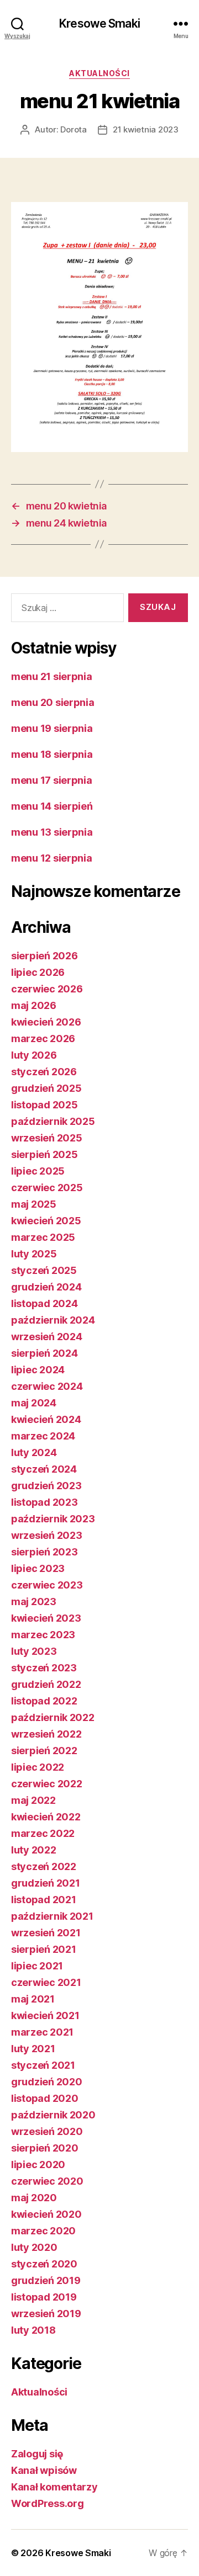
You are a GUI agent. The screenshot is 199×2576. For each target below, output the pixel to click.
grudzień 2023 (46, 1486)
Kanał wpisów (44, 2470)
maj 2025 (34, 1204)
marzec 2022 (43, 1833)
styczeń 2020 (44, 2264)
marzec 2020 (43, 2231)
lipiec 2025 (38, 1171)
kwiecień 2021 (45, 2015)
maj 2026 (34, 1005)
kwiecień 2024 (46, 1419)
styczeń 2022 (44, 1866)
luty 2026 (34, 1055)
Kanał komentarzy (54, 2487)
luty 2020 (34, 2247)
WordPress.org (48, 2503)
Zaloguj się (37, 2454)
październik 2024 (53, 1320)
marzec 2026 (43, 1039)
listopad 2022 (44, 1701)
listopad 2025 (44, 1105)
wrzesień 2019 (46, 2314)
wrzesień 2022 (46, 1734)
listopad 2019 (44, 2297)
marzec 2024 (43, 1436)
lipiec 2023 (38, 1568)
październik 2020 (53, 2115)
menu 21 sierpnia (52, 676)
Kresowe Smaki (99, 23)
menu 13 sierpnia (52, 832)
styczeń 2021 (43, 2065)
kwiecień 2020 (46, 2214)
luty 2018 (33, 2330)
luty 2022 (34, 1850)
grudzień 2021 (46, 1883)
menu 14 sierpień (52, 806)
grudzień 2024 (46, 1287)
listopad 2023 (44, 1502)
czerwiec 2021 (46, 1982)
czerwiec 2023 (47, 1585)
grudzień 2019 (46, 2280)
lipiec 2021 (37, 1966)
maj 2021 (33, 1999)
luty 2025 (34, 1254)
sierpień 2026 (44, 956)
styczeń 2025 (44, 1270)
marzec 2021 (42, 2032)
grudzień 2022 (46, 1684)
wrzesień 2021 (46, 1933)
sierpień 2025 (44, 1154)
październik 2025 (53, 1121)
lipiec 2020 (38, 2165)
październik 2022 (53, 1717)
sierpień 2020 (45, 2148)
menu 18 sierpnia (52, 754)
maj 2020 (34, 2198)
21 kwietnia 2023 (146, 129)
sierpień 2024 (44, 1353)
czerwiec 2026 (47, 989)
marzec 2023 (43, 1635)
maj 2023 (34, 1602)
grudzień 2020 (47, 2082)
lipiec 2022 (38, 1767)
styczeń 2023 (44, 1668)
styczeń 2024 (44, 1469)
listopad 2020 (45, 2098)
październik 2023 (53, 1519)
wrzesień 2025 (47, 1138)
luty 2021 (33, 2049)
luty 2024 (34, 1452)
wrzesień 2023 (47, 1535)
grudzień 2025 (46, 1088)
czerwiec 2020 (47, 2181)
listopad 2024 (44, 1303)
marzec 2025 (43, 1237)
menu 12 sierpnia (52, 858)
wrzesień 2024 (47, 1337)
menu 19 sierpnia (52, 728)
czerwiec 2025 (47, 1188)
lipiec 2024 (38, 1370)
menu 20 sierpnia (53, 702)
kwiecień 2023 (46, 1618)
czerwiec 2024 (47, 1386)
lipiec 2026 (38, 972)
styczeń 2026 (44, 1072)
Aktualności (99, 73)
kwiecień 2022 (46, 1817)
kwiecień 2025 (46, 1221)
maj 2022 (33, 1800)
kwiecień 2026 (46, 1022)
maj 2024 (34, 1403)
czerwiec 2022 (47, 1784)
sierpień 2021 (44, 1949)
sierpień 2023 (44, 1552)
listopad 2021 (44, 1900)
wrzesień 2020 (47, 2131)
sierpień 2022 (44, 1751)
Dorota (73, 129)
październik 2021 (52, 1916)
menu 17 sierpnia (52, 780)
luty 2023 (34, 1651)
